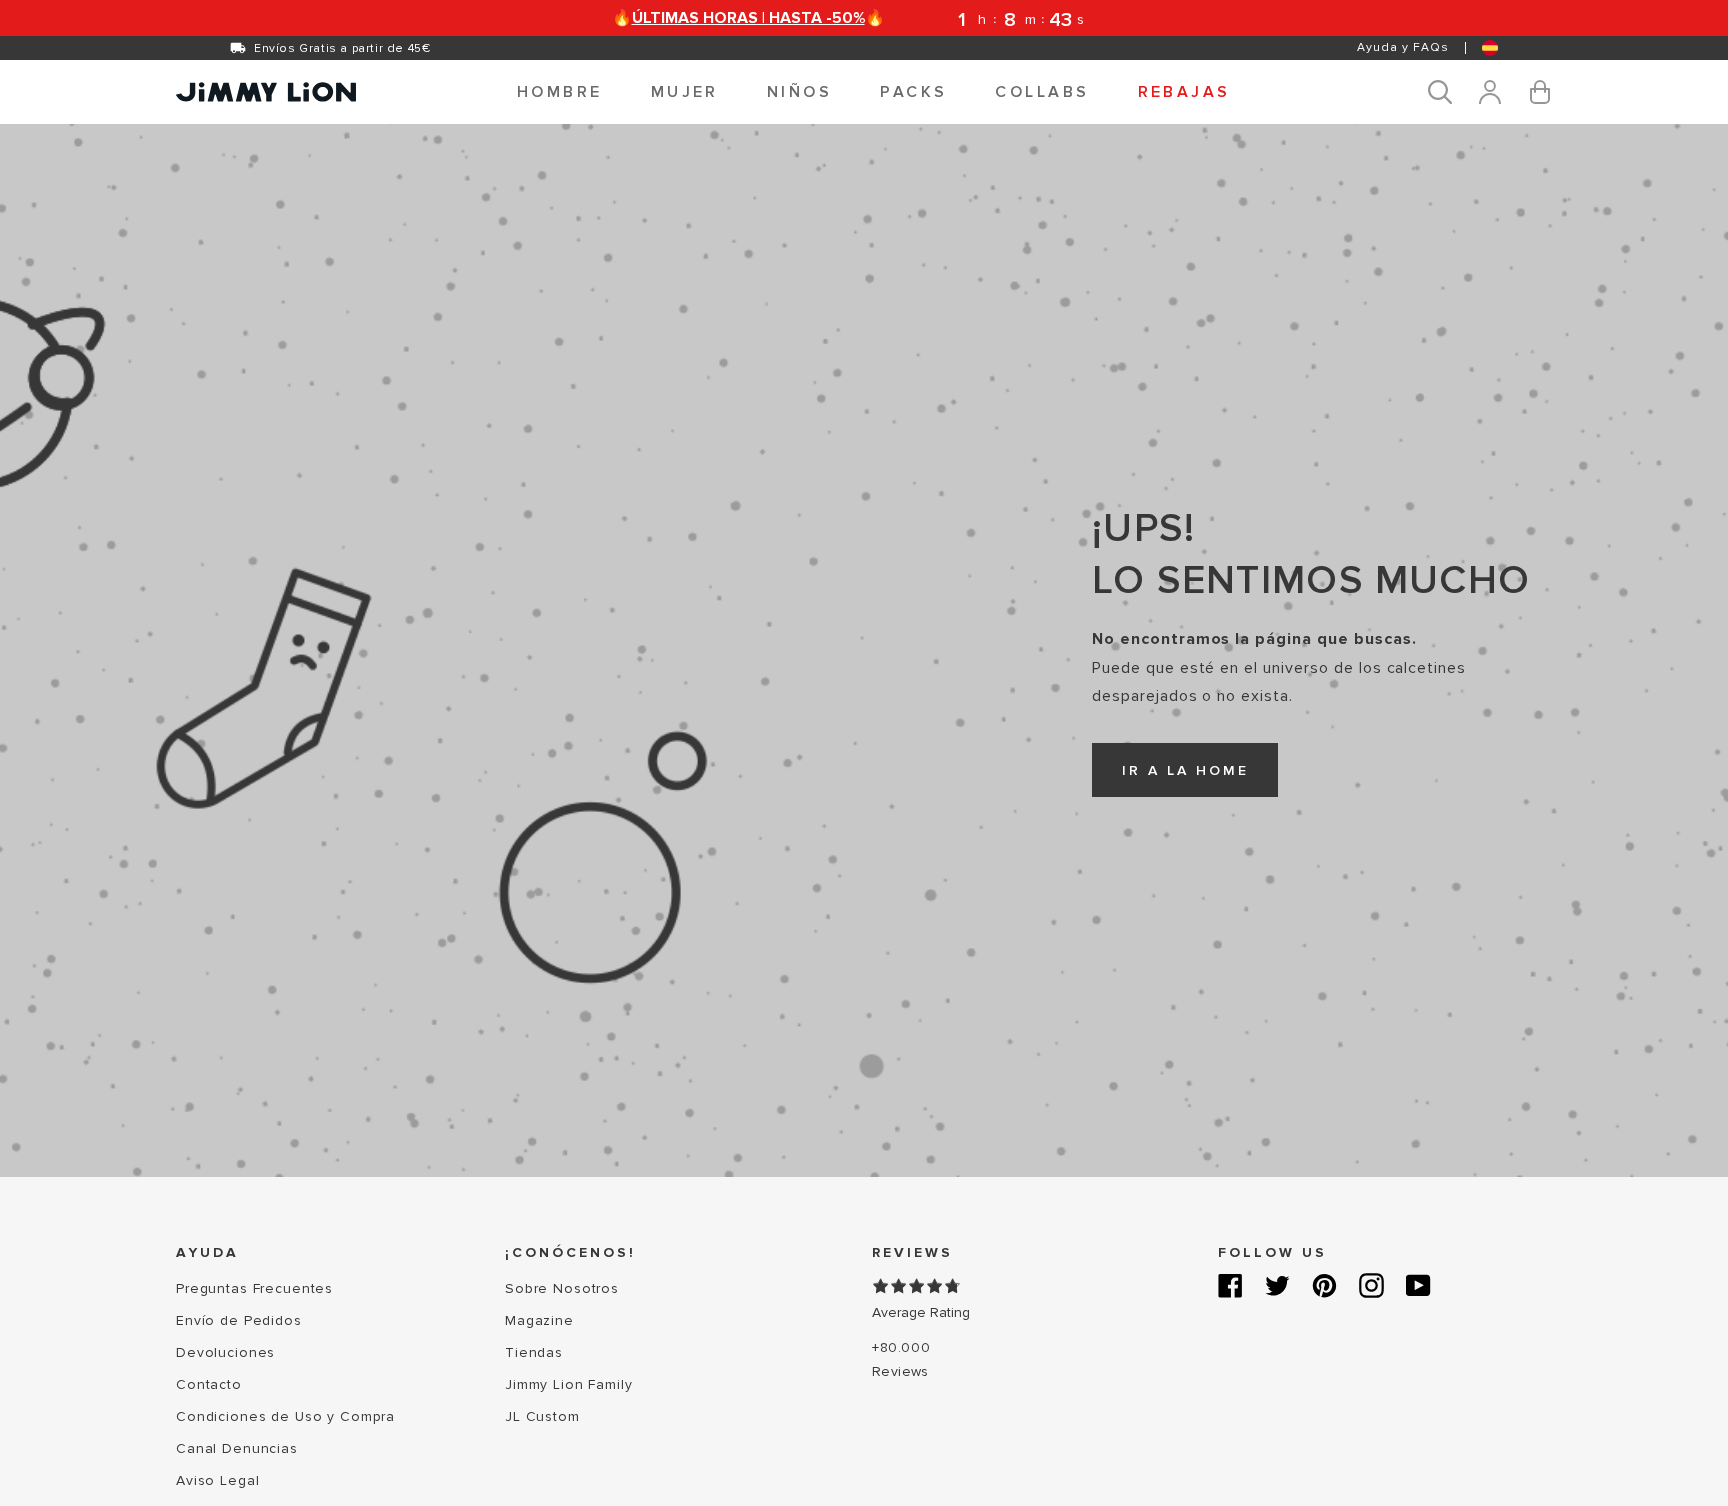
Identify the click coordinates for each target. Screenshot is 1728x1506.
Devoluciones (225, 1352)
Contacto (209, 1384)
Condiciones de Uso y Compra (285, 1416)
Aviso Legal (217, 1480)
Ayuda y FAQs (1403, 47)
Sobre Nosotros (562, 1288)
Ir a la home (1185, 770)
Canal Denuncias (237, 1448)
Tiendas (534, 1352)
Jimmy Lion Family (569, 1384)
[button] (560, 92)
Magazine (539, 1320)
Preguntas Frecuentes (254, 1288)
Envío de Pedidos (239, 1320)
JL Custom (542, 1416)
